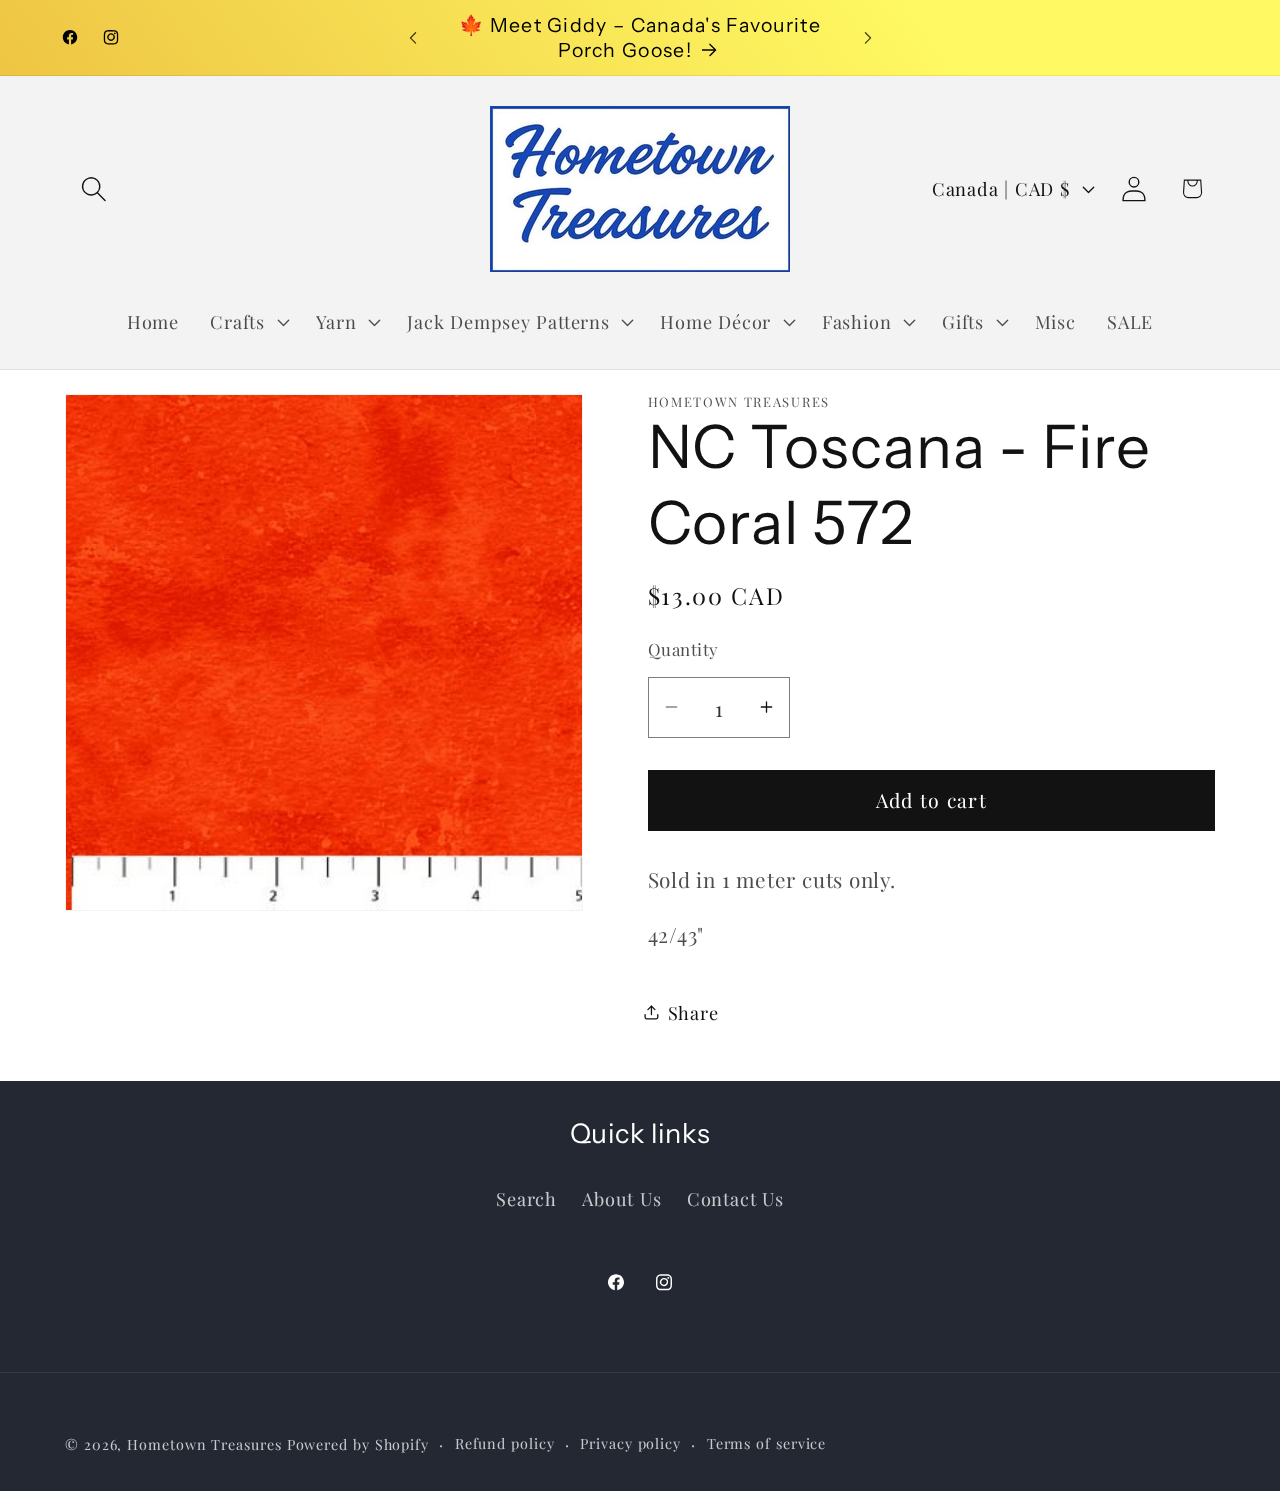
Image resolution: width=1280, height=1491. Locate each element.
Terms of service (767, 1442)
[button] (93, 188)
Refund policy (505, 1442)
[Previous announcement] (413, 37)
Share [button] (693, 1011)
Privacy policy (630, 1442)
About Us (621, 1197)
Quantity (683, 649)
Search (526, 1197)
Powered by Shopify (358, 1443)
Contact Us (735, 1197)
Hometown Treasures (204, 1443)
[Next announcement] (868, 37)
